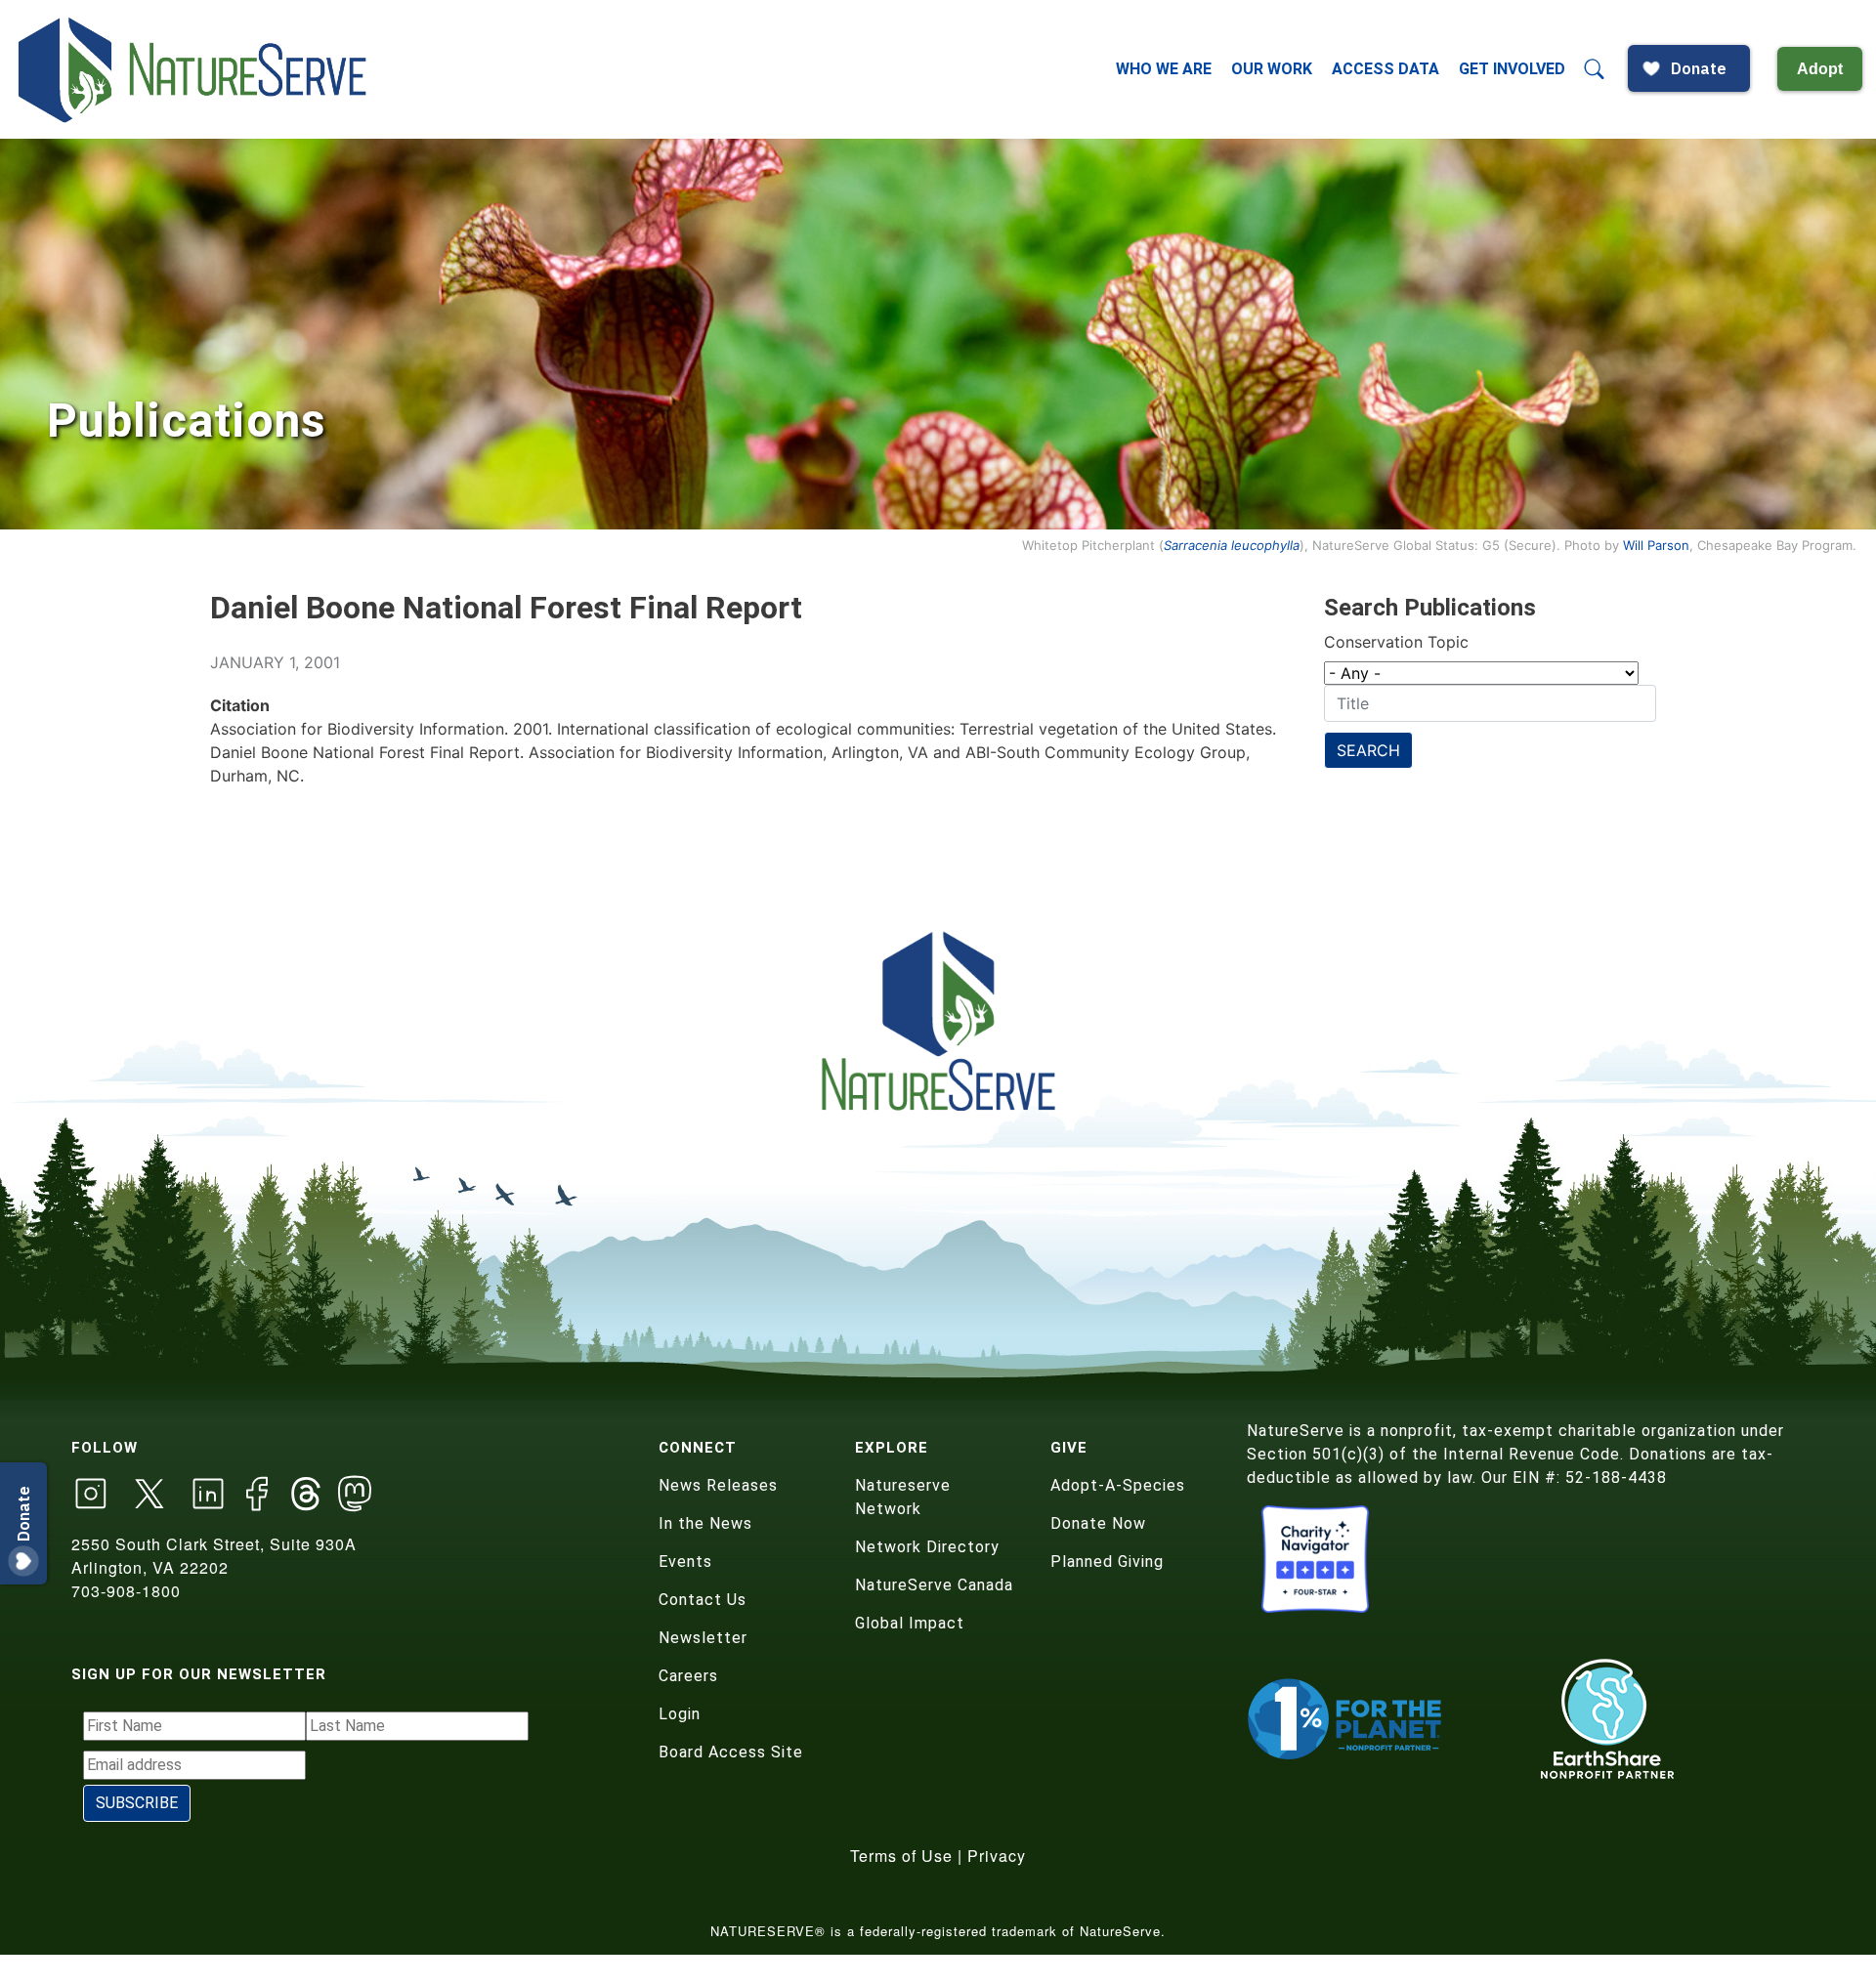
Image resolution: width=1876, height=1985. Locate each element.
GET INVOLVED (1512, 69)
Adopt (1820, 69)
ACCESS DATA (1386, 69)
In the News (705, 1523)
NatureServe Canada (934, 1585)
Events (685, 1562)
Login (680, 1714)
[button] (1595, 69)
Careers (688, 1676)
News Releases (718, 1485)
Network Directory (927, 1547)
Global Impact (910, 1623)
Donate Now (1098, 1523)
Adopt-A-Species (1118, 1485)
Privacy (997, 1856)
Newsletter (703, 1638)
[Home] (194, 69)
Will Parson (1656, 545)
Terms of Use (901, 1856)
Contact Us (703, 1600)
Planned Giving (1107, 1562)
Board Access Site (731, 1752)
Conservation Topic (1396, 642)
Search (1368, 750)
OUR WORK (1272, 69)
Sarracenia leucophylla (1232, 545)
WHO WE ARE (1164, 69)
